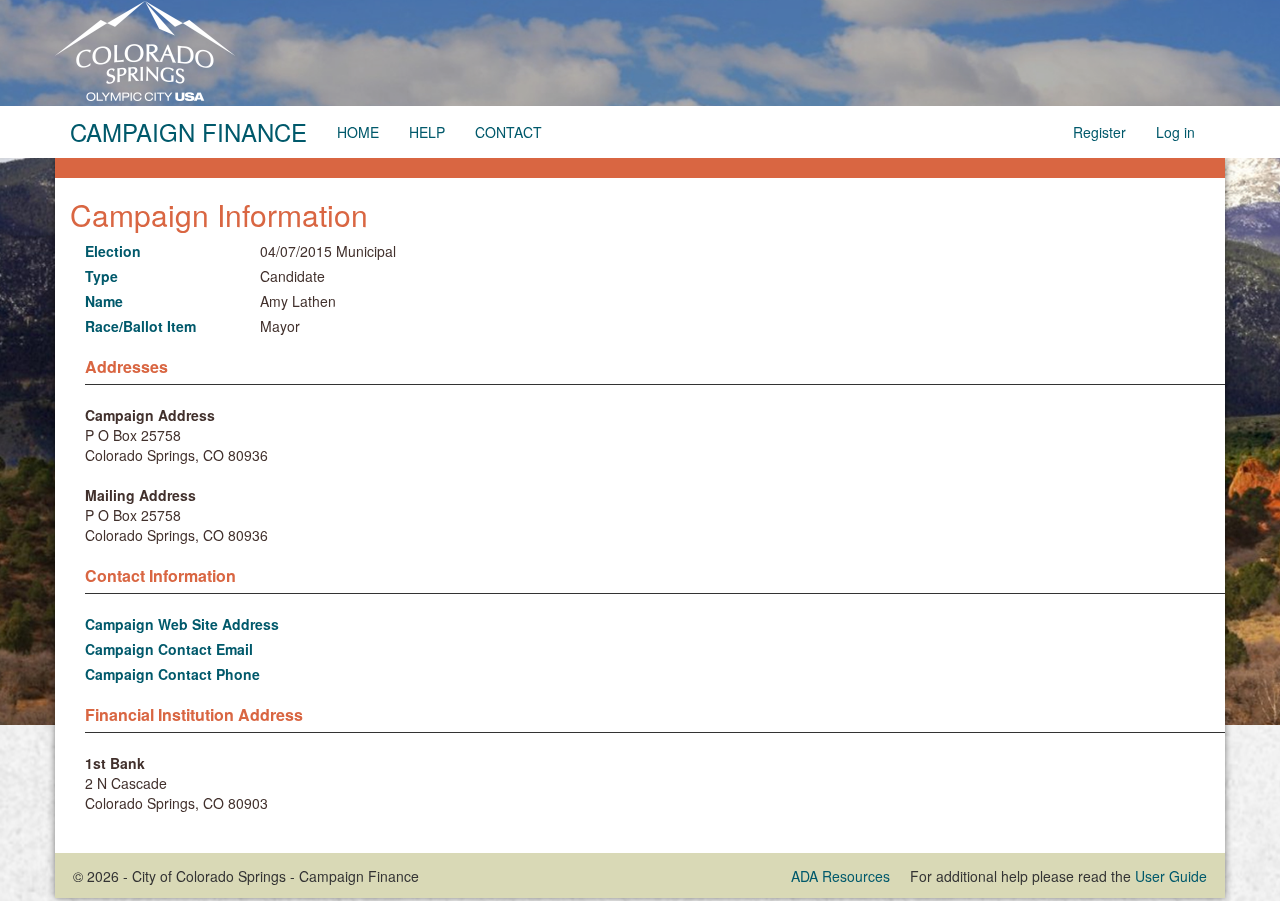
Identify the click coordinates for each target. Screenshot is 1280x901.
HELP (427, 132)
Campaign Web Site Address (182, 624)
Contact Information (160, 576)
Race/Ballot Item (140, 326)
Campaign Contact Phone (172, 674)
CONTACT (508, 132)
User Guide (1171, 876)
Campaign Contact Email (169, 649)
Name (104, 301)
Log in (1175, 132)
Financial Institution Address (194, 715)
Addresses (126, 367)
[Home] (145, 49)
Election (113, 251)
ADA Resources (840, 876)
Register (1099, 132)
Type (101, 276)
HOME (358, 132)
